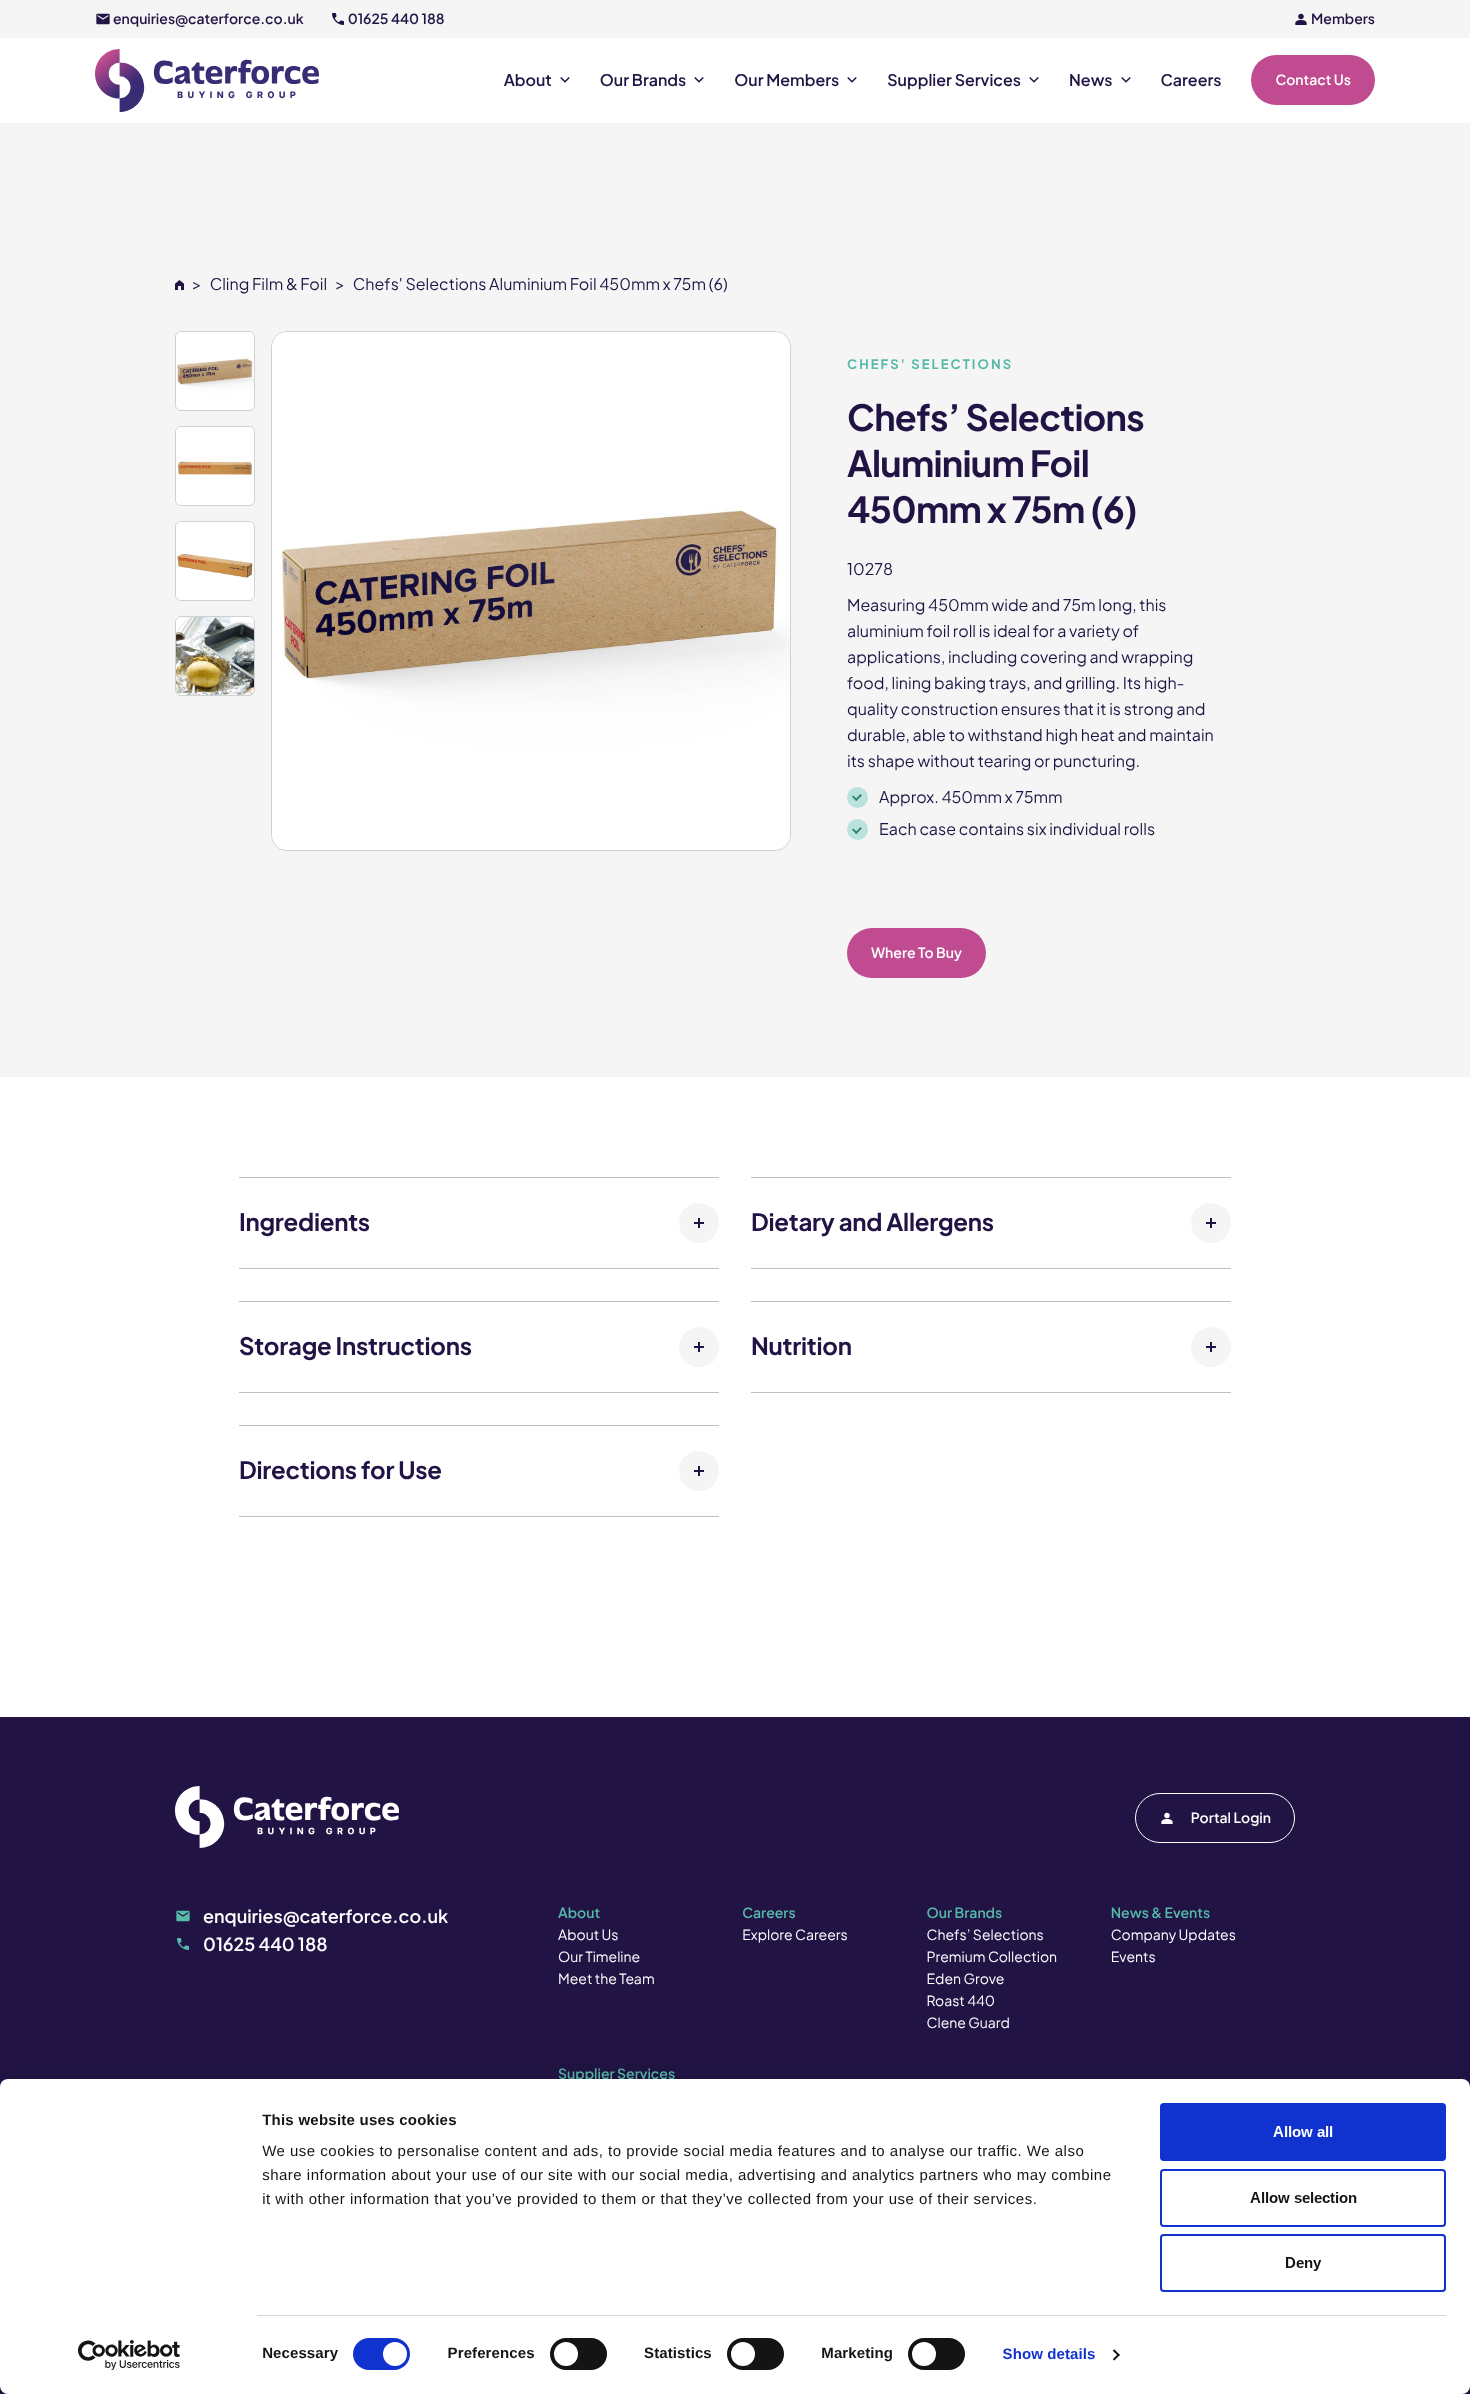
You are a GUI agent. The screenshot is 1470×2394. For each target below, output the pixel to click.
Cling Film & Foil (268, 283)
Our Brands (643, 80)
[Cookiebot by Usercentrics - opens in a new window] (129, 2355)
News (1091, 80)
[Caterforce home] (207, 80)
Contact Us (1313, 80)
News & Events (1160, 1913)
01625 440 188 (396, 19)
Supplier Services (954, 80)
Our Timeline (599, 1957)
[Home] (179, 283)
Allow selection (1303, 2197)
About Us (588, 1935)
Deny (1303, 2262)
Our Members (786, 80)
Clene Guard (968, 2023)
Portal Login (1231, 1818)
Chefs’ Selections (985, 1935)
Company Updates (1173, 1935)
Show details (1049, 2354)
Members (1343, 19)
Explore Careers (794, 1935)
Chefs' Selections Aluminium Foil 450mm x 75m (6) (540, 283)
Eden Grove (966, 1979)
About (528, 80)
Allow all (1303, 2131)
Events (1133, 1957)
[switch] (578, 2354)
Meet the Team (606, 1979)
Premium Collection (992, 1957)
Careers (1191, 80)
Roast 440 (961, 2001)
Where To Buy (916, 953)
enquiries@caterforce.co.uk (208, 19)
